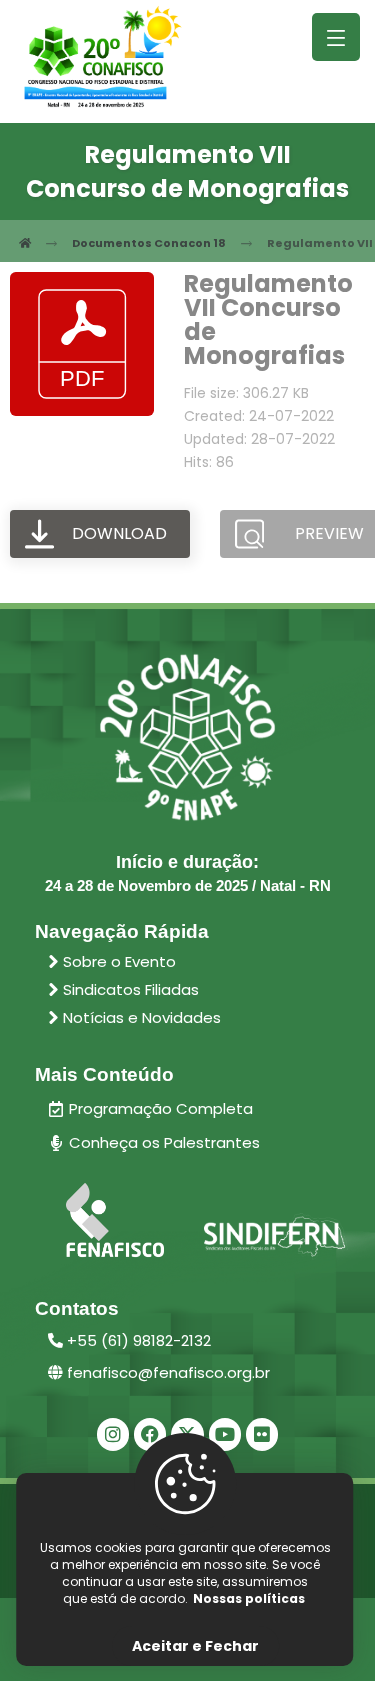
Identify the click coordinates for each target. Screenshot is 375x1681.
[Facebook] (150, 1434)
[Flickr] (262, 1434)
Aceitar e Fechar (195, 1646)
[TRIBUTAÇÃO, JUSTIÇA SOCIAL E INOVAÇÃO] (103, 57)
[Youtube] (225, 1434)
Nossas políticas (249, 1598)
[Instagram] (113, 1434)
